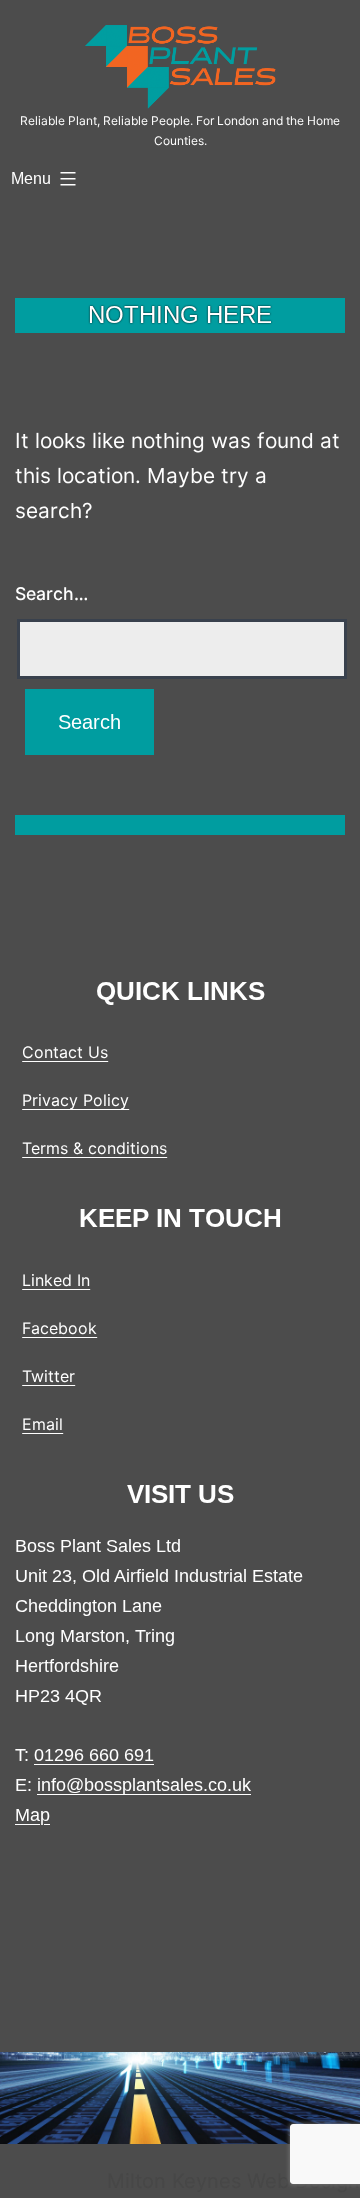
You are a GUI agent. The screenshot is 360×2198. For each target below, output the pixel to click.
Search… (51, 593)
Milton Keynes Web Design (233, 2181)
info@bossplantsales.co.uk (144, 1785)
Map (32, 1815)
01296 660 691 (94, 1755)
